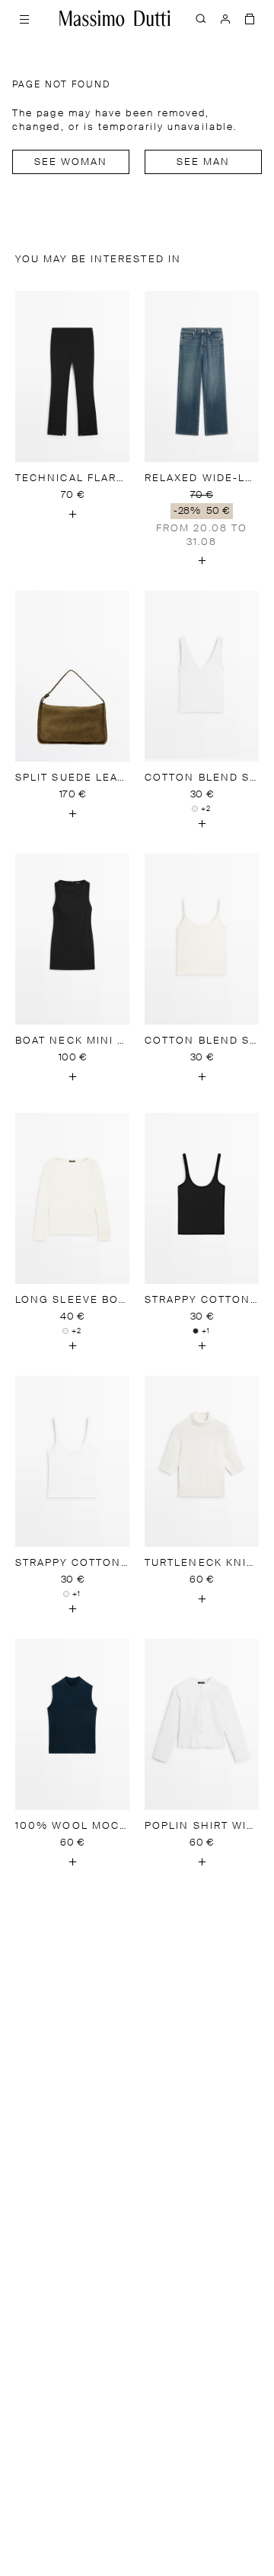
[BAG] (250, 18)
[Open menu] (24, 18)
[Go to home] (115, 18)
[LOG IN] (225, 18)
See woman (71, 162)
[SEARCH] (201, 18)
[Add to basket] (72, 514)
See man (204, 162)
